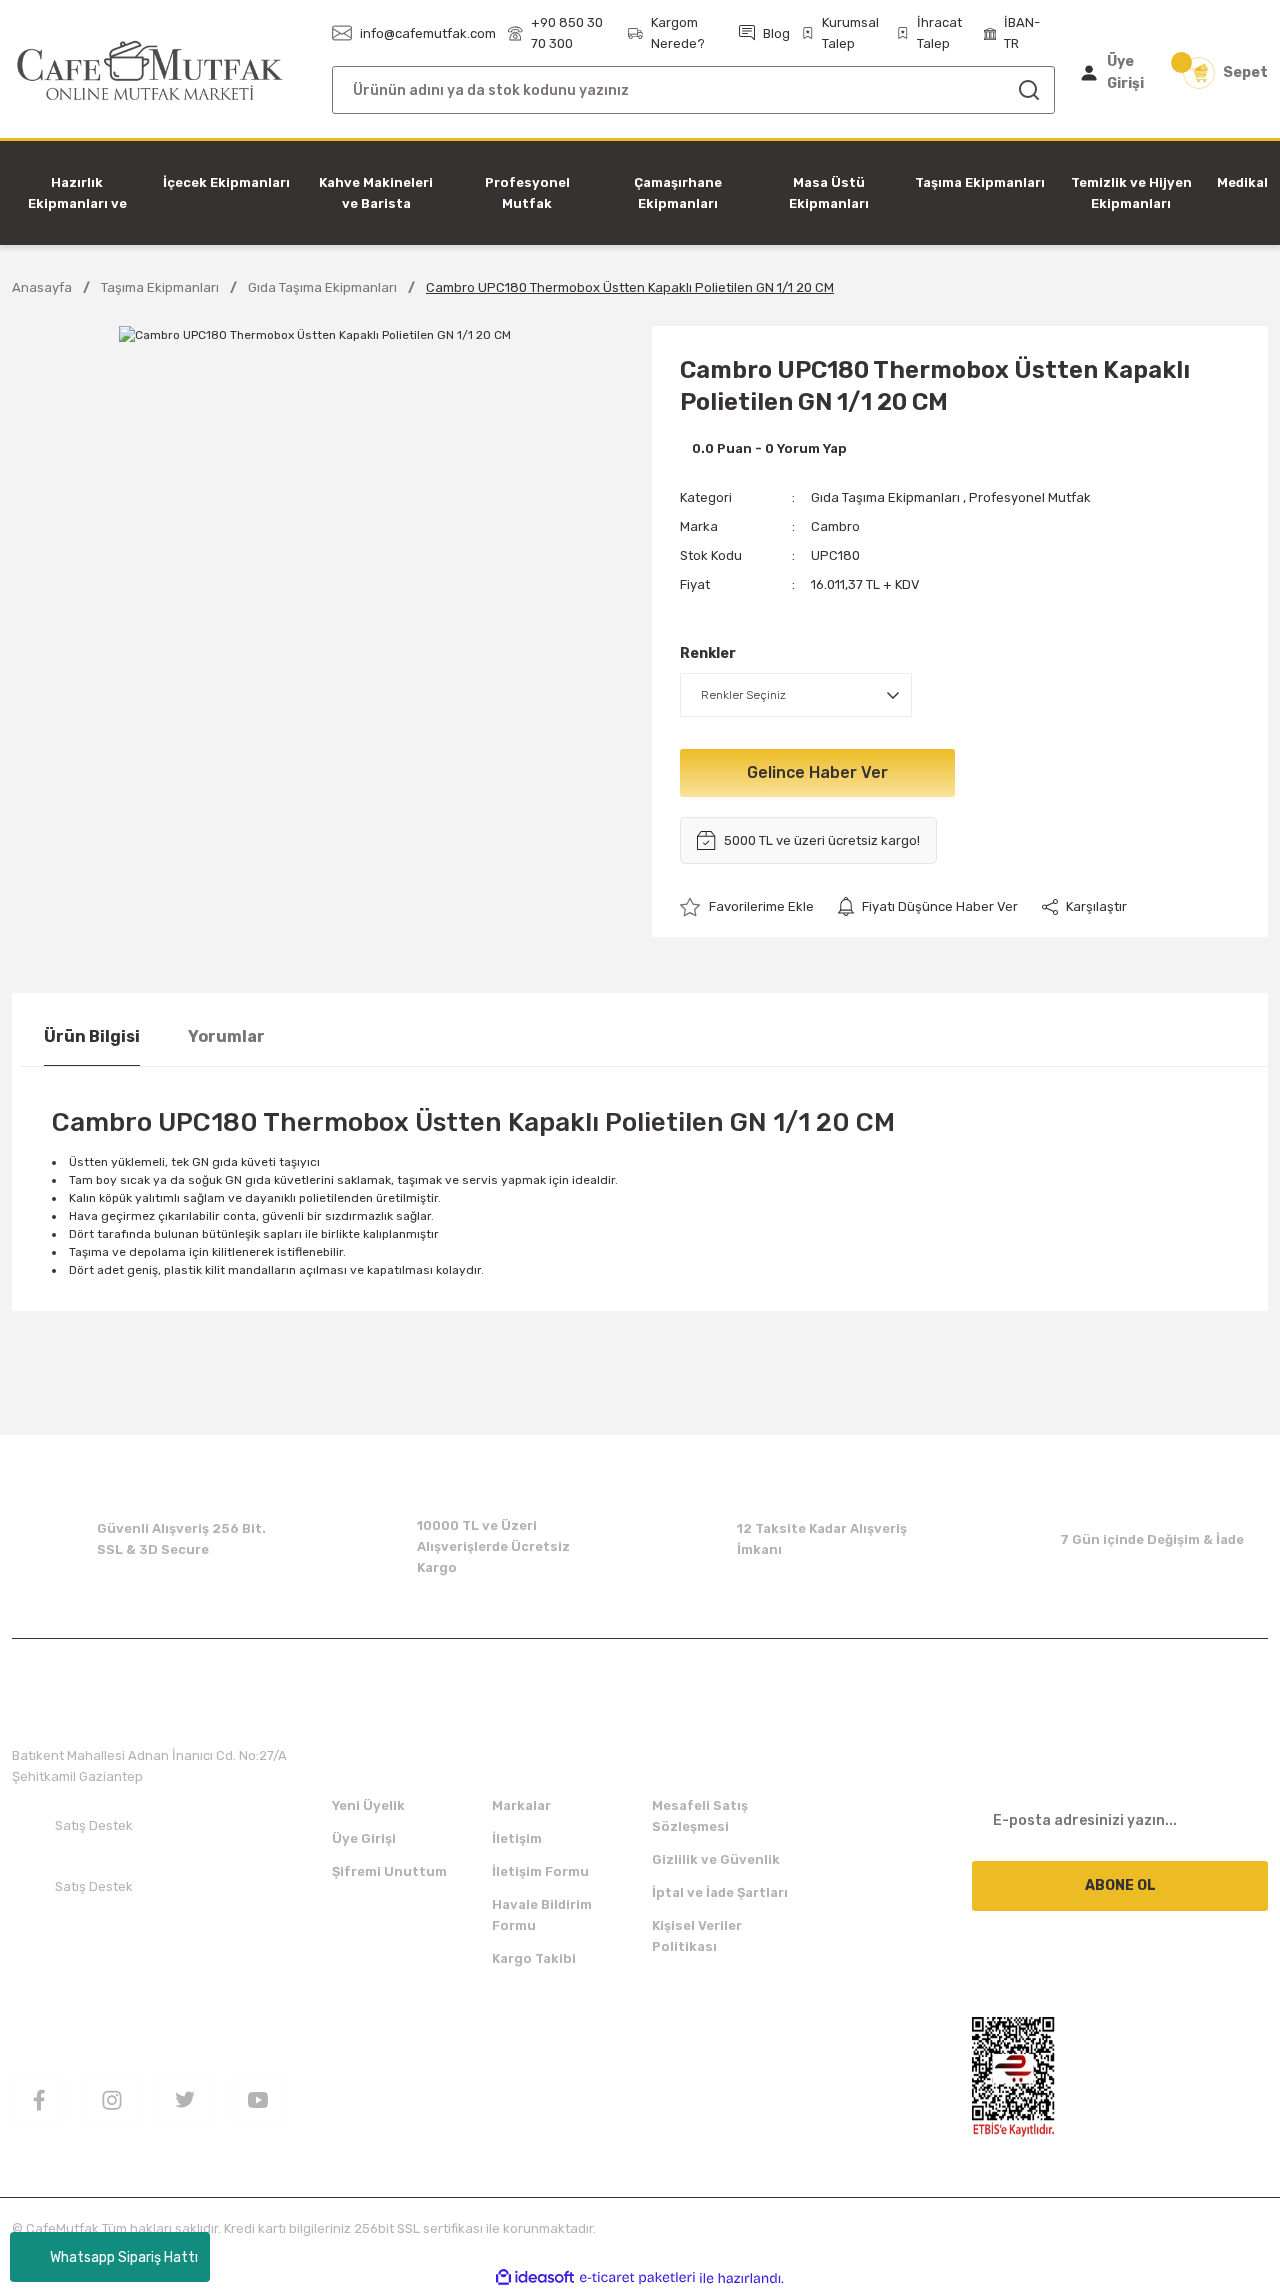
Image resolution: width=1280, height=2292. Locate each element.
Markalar (521, 1805)
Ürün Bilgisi (92, 1036)
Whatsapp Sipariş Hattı (124, 2257)
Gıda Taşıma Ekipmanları (885, 497)
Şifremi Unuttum (389, 1871)
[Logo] (150, 71)
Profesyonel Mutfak (1030, 497)
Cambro (835, 526)
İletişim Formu (540, 1871)
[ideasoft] (535, 2278)
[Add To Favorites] (747, 906)
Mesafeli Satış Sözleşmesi (700, 1816)
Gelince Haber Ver (817, 772)
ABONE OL (1120, 1885)
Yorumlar (226, 1036)
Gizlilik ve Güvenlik (716, 1859)
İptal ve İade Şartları (720, 1892)
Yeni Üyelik (368, 1805)
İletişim (517, 1838)
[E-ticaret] (637, 2278)
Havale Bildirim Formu (542, 1915)
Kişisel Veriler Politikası (697, 1936)
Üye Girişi (364, 1838)
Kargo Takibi (534, 1958)
